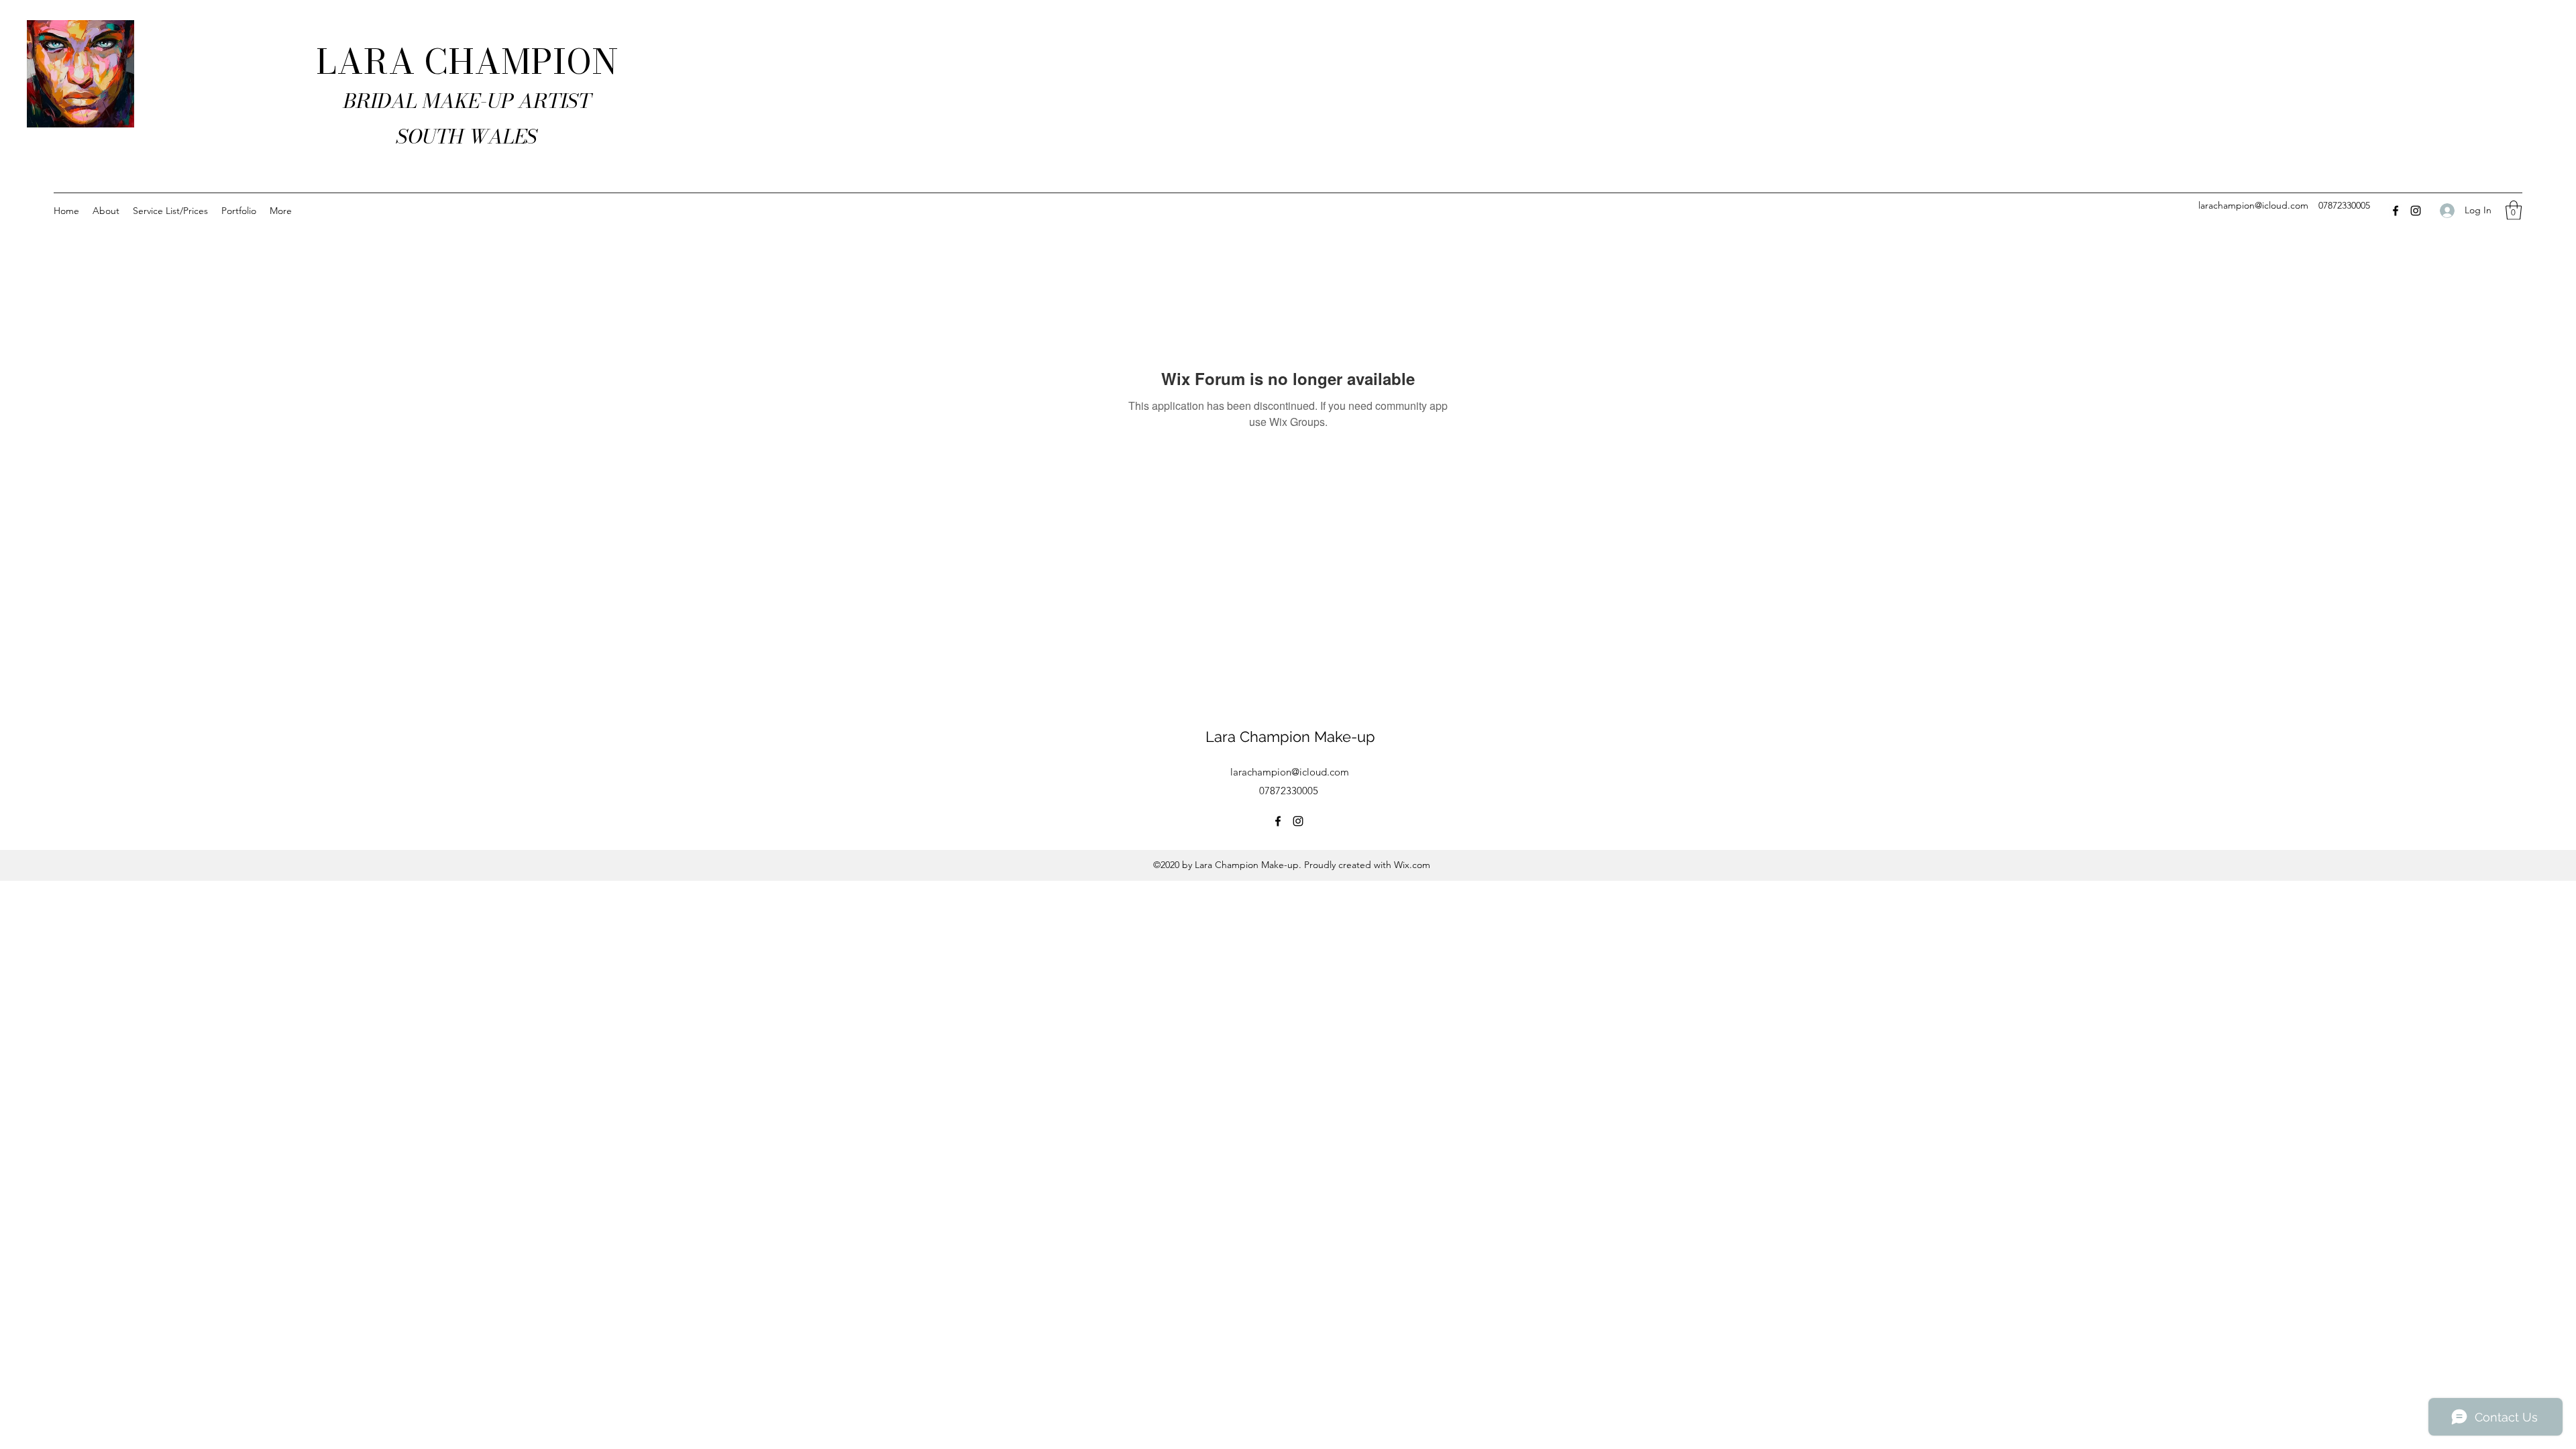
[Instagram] (2416, 211)
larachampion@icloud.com (2253, 205)
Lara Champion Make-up (1290, 737)
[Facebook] (2396, 211)
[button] (2514, 210)
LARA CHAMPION (467, 62)
